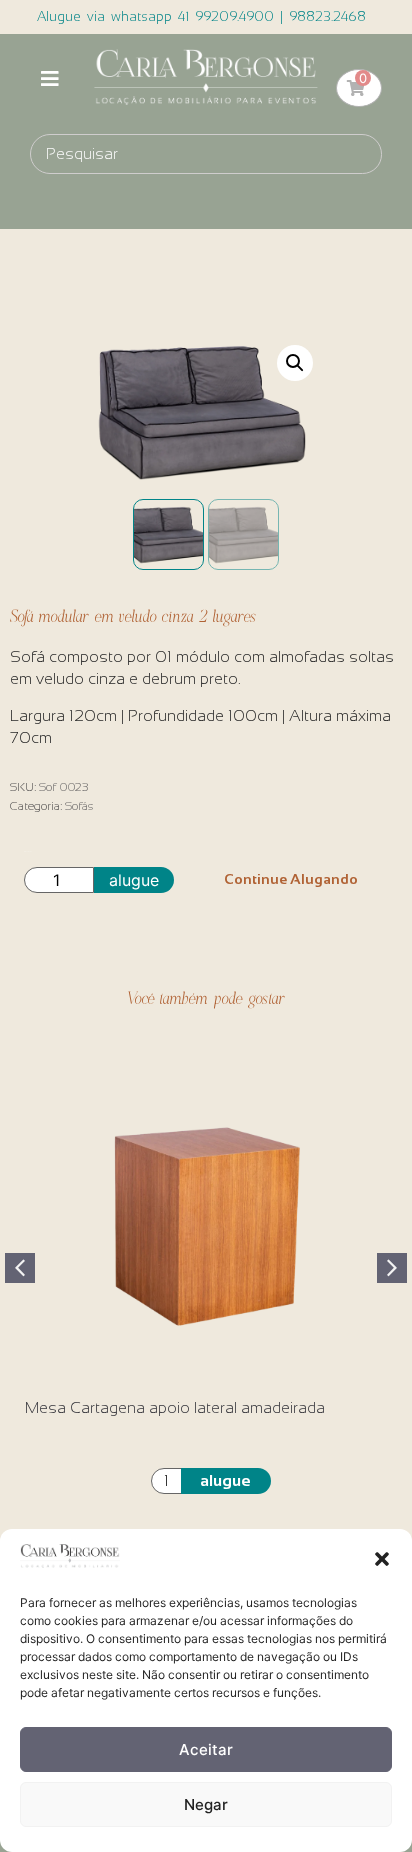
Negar (206, 1804)
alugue (134, 880)
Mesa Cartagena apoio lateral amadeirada (175, 1407)
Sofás (79, 806)
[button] (382, 1559)
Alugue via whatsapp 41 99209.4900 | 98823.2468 (201, 16)
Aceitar (206, 1749)
